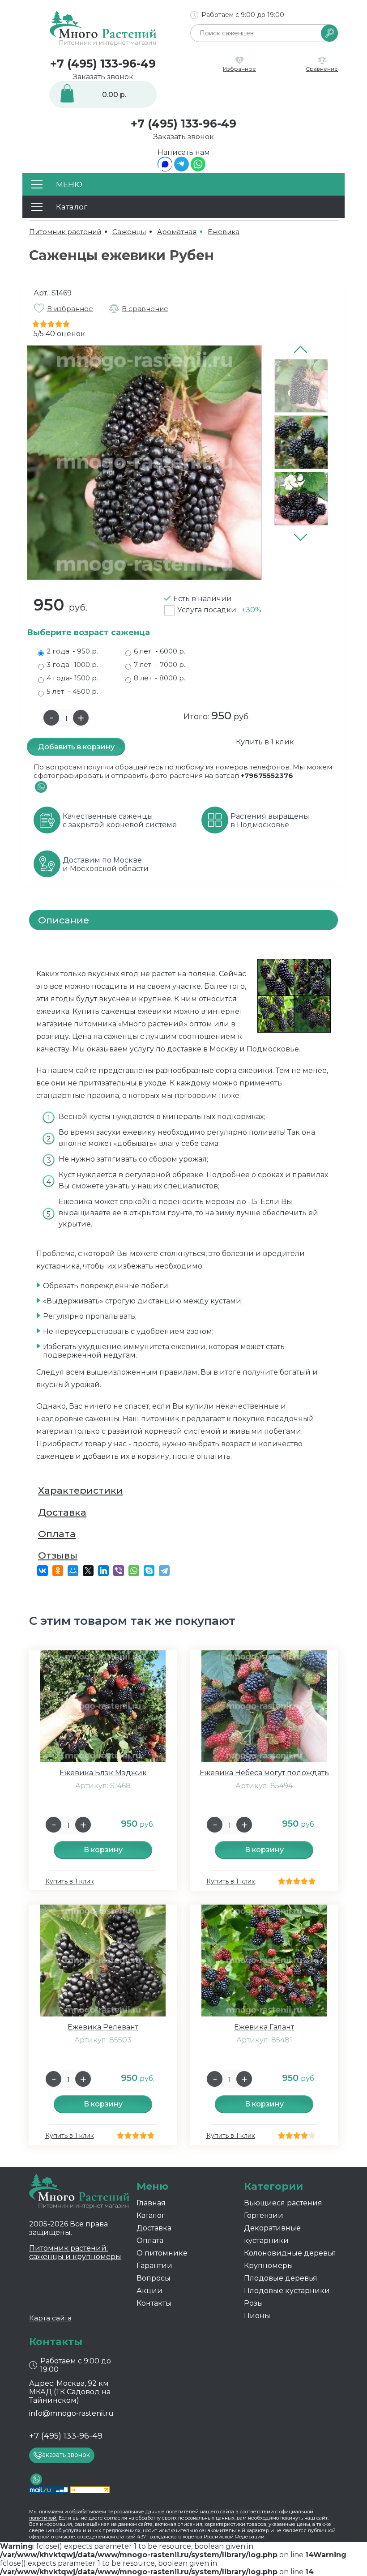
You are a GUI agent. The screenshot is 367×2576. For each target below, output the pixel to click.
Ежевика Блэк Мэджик (103, 1773)
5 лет (72, 691)
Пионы (257, 2316)
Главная (151, 2203)
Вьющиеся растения (283, 2203)
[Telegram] (181, 169)
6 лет (160, 651)
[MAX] (165, 169)
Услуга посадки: (219, 610)
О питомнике (162, 2253)
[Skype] (149, 1571)
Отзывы (58, 1555)
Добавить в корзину (76, 747)
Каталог (151, 2215)
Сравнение (322, 69)
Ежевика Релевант (103, 2027)
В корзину (103, 1850)
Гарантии (154, 2266)
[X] (88, 1571)
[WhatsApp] (198, 169)
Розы (254, 2303)
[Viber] (119, 1571)
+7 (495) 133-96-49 (103, 64)
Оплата (57, 1534)
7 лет (160, 664)
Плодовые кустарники (287, 2291)
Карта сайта (50, 2318)
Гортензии (264, 2215)
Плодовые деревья (281, 2278)
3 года (72, 664)
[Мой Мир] (73, 1571)
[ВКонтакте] (43, 1571)
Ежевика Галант (264, 2027)
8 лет (160, 678)
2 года (72, 651)
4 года (72, 678)
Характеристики (81, 1490)
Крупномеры (269, 2266)
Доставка (62, 1512)
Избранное (239, 69)
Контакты (154, 2303)
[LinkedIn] (103, 1571)
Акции (149, 2291)
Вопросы (154, 2278)
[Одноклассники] (58, 1571)
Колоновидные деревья (290, 2253)
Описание (64, 920)
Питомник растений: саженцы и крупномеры (75, 2252)
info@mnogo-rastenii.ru (71, 2413)
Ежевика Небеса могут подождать (264, 1773)
